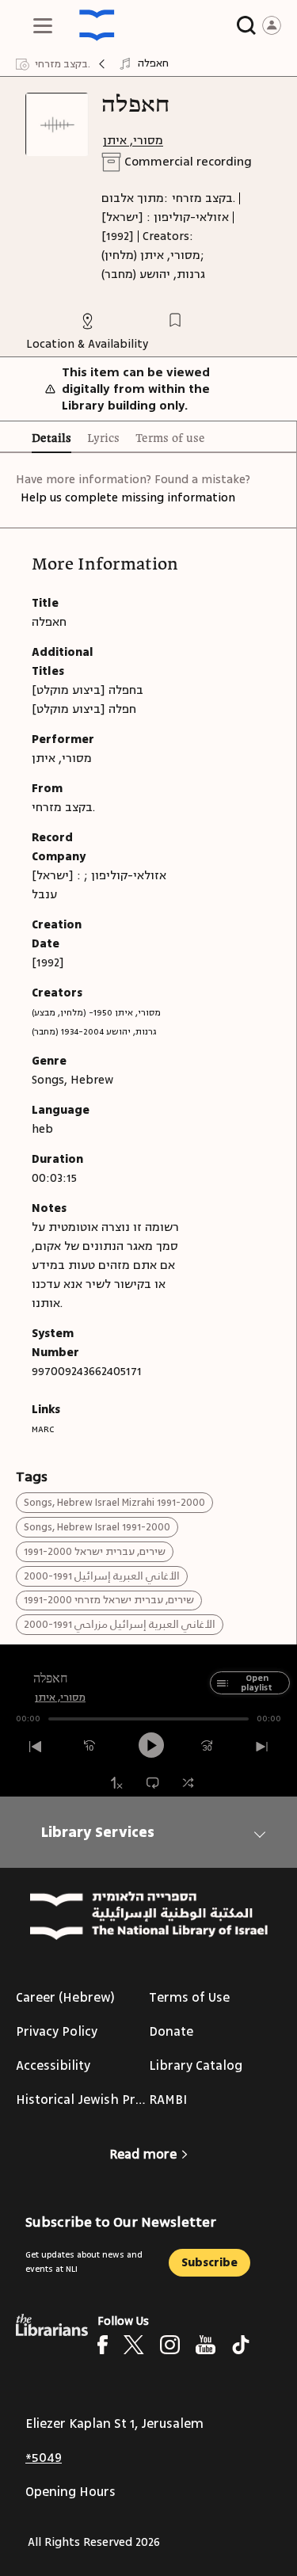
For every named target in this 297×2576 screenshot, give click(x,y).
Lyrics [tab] (103, 439)
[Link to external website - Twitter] (134, 2345)
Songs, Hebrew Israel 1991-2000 (97, 1527)
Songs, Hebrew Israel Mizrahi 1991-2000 (114, 1503)
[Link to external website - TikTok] (241, 2345)
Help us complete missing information (128, 498)
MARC (43, 1429)
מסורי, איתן (133, 141)
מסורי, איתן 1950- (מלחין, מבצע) (96, 1013)
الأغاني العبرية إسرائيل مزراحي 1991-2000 (120, 1625)
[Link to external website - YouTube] (206, 2345)
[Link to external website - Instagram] (170, 2345)
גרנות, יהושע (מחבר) (153, 274)
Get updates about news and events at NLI (84, 2262)
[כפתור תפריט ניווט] (43, 25)
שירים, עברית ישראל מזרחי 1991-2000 (109, 1600)
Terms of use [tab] (170, 439)
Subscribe (209, 2263)
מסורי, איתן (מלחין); (153, 255)
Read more (143, 2155)
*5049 (44, 2458)
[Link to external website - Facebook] (103, 2345)
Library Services (98, 1832)
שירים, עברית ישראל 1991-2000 (95, 1552)
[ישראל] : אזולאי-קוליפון (165, 217)
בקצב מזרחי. (204, 198)
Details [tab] (51, 439)
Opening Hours (70, 2492)
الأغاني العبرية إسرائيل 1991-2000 (102, 1576)
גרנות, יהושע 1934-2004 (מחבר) (94, 1032)
